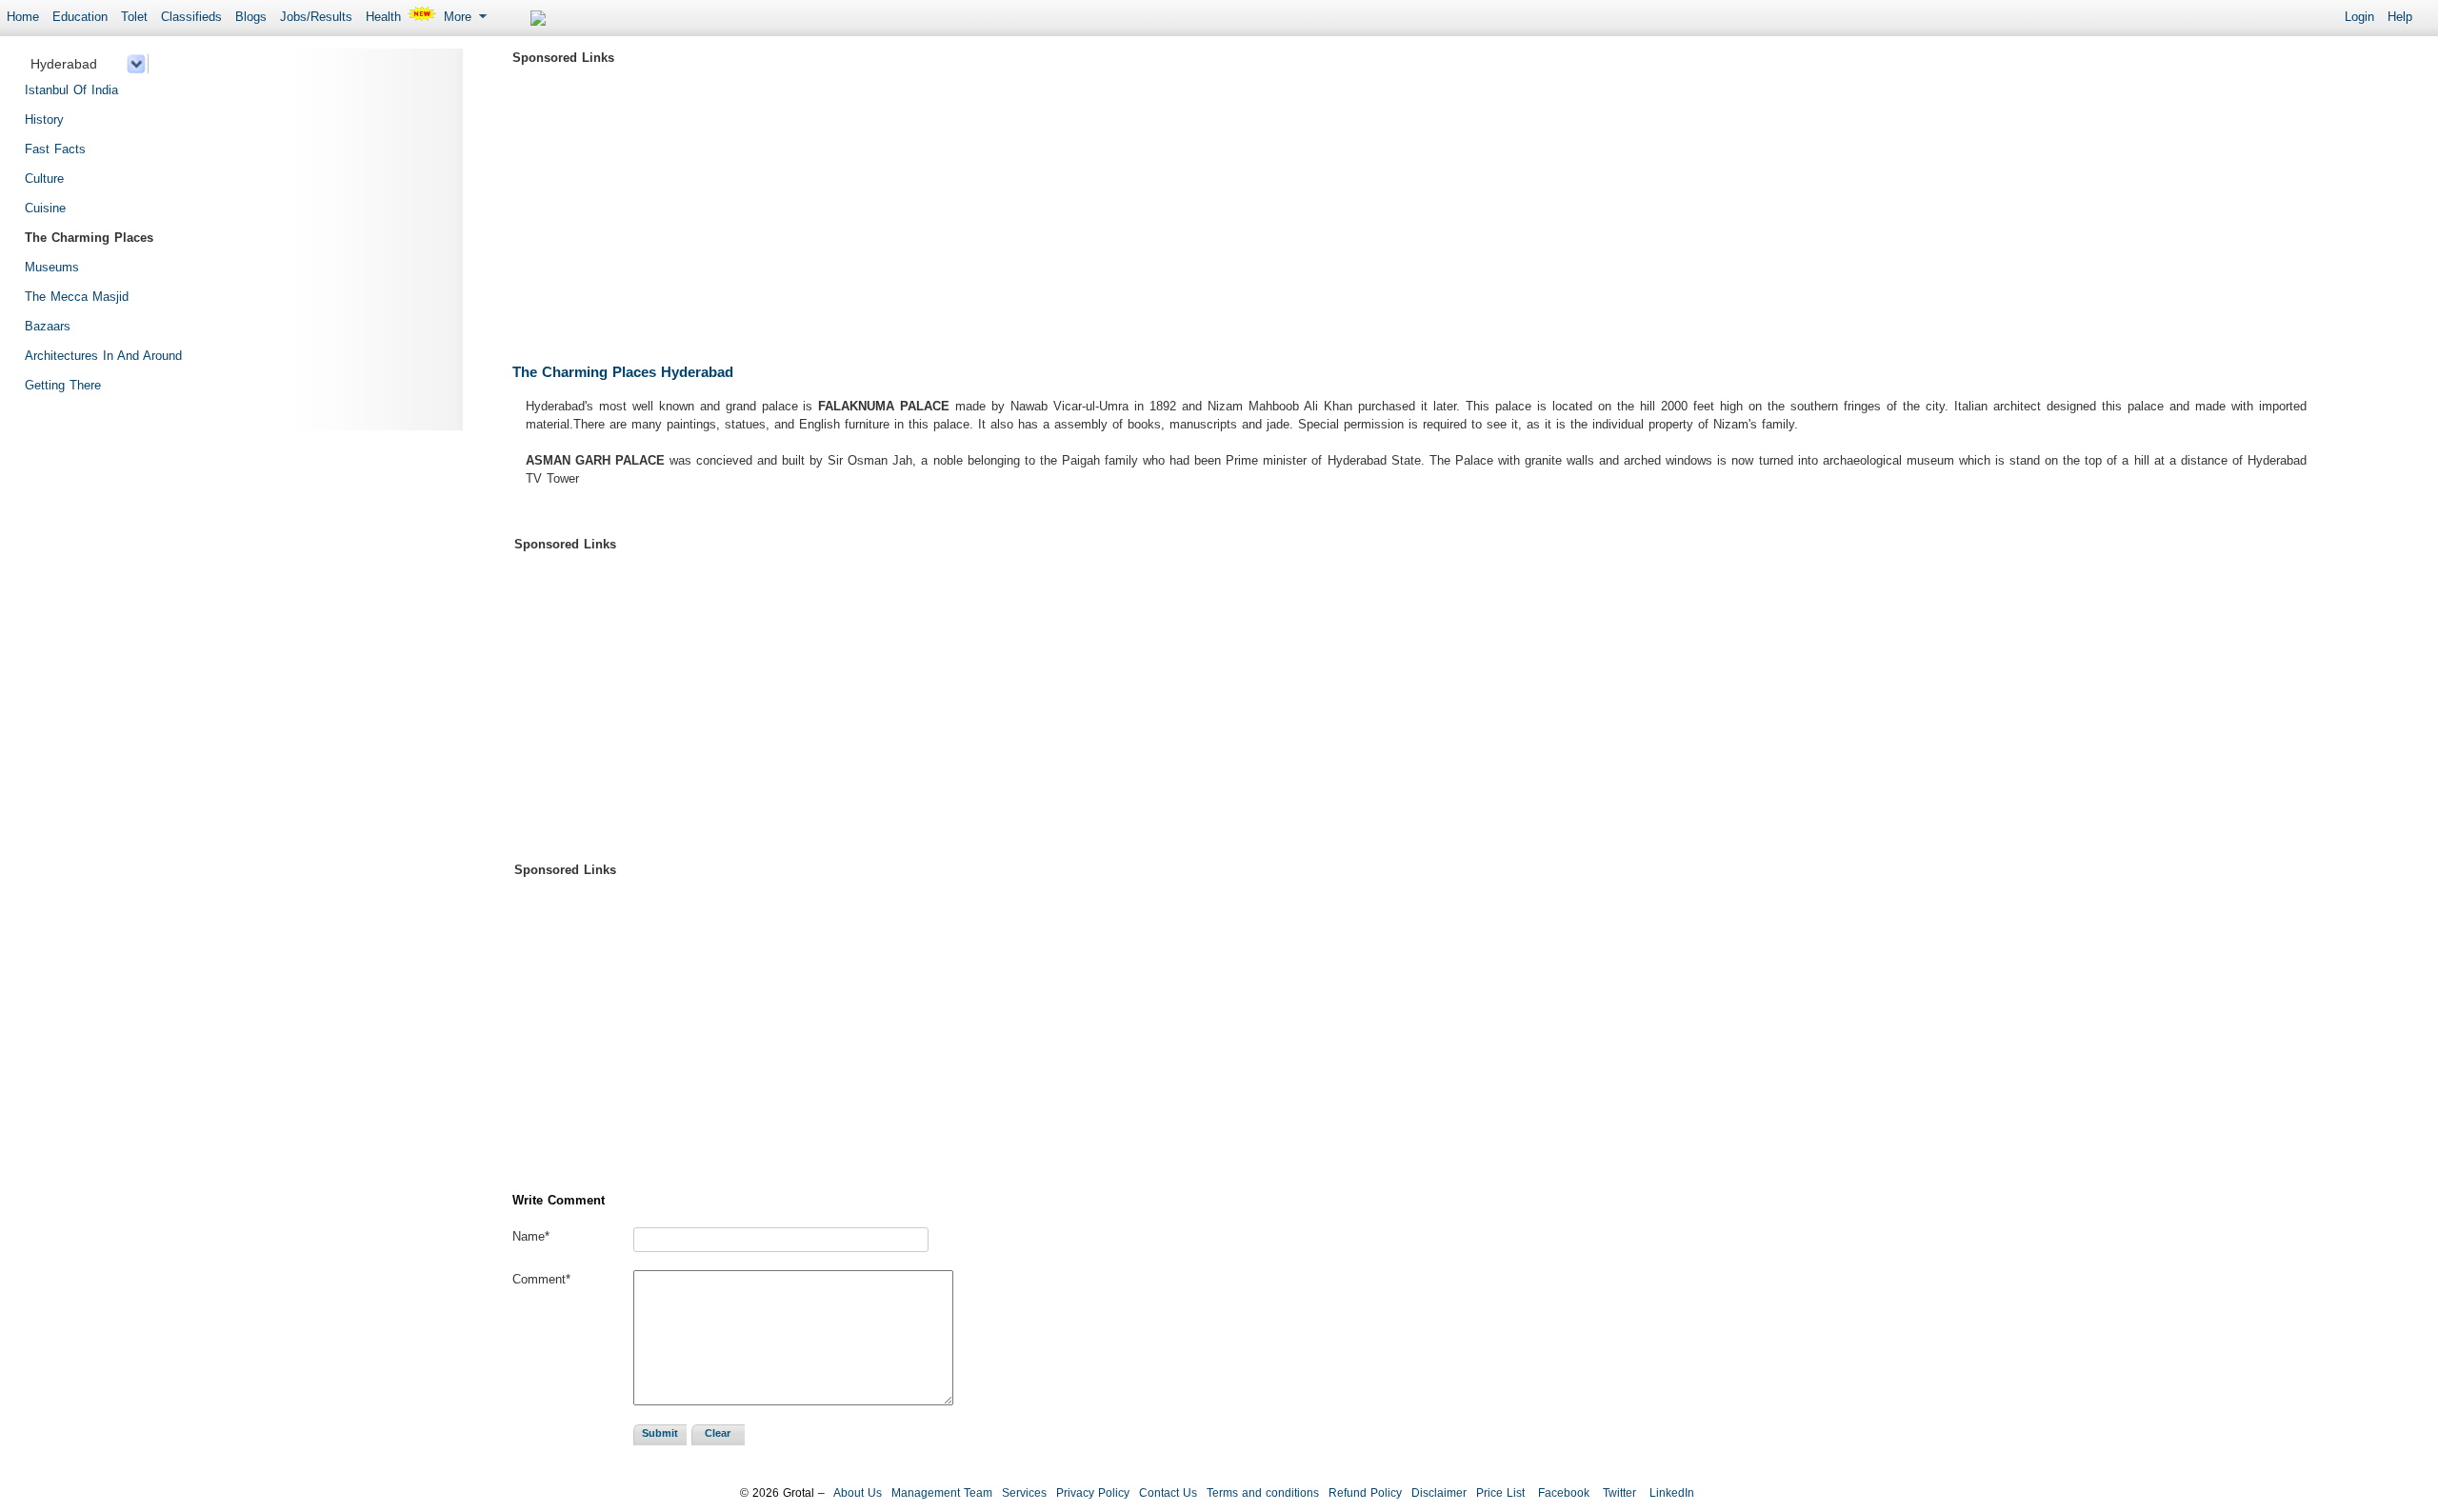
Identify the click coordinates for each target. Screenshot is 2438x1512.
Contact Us (1168, 1493)
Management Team (942, 1493)
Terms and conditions (1263, 1493)
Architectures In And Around (103, 356)
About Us (858, 1493)
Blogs (251, 17)
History (44, 119)
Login (2359, 17)
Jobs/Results (316, 17)
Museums (52, 267)
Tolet (134, 17)
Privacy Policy (1093, 1493)
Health (383, 17)
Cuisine (45, 208)
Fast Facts (55, 149)
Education (80, 17)
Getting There (63, 385)
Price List (1500, 1493)
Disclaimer (1439, 1493)
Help (2400, 17)
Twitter (1618, 1493)
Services (1024, 1493)
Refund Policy (1365, 1493)
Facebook (1562, 1493)
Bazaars (48, 326)
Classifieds (191, 17)
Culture (44, 179)
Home (23, 17)
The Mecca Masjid (77, 297)
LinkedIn (1670, 1493)
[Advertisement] (1084, 205)
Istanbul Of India (71, 90)
